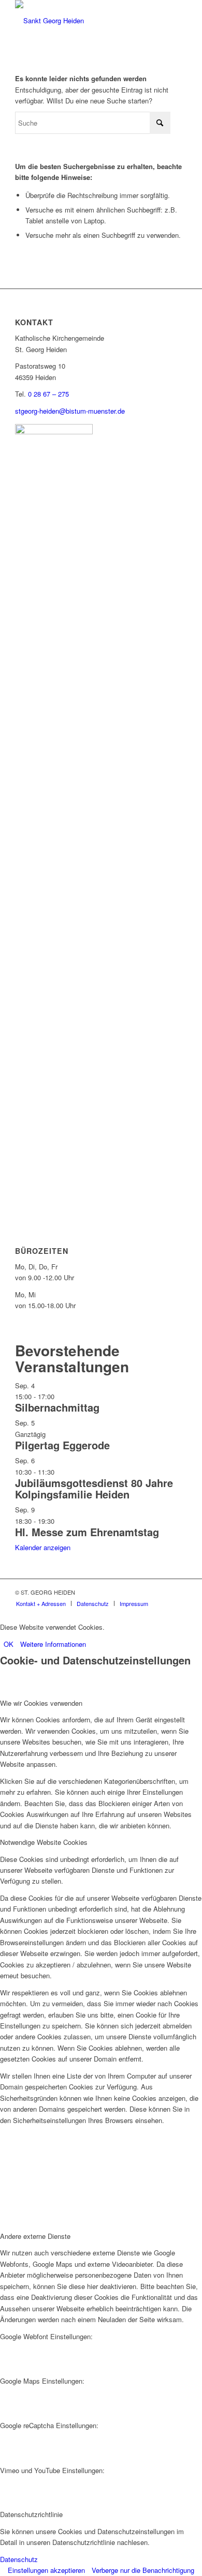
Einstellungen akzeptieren (46, 2570)
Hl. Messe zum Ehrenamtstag (87, 1532)
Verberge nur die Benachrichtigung (143, 2570)
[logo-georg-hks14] (84, 21)
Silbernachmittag (57, 1407)
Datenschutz (19, 2559)
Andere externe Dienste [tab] (35, 2236)
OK (9, 1644)
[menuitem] (41, 1603)
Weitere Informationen (53, 1644)
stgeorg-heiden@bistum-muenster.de (70, 411)
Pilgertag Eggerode (62, 1445)
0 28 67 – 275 (48, 394)
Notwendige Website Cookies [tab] (44, 1842)
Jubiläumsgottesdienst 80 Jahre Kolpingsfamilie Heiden (94, 1488)
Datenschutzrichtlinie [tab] (31, 2514)
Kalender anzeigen (43, 1547)
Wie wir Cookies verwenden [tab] (41, 1703)
